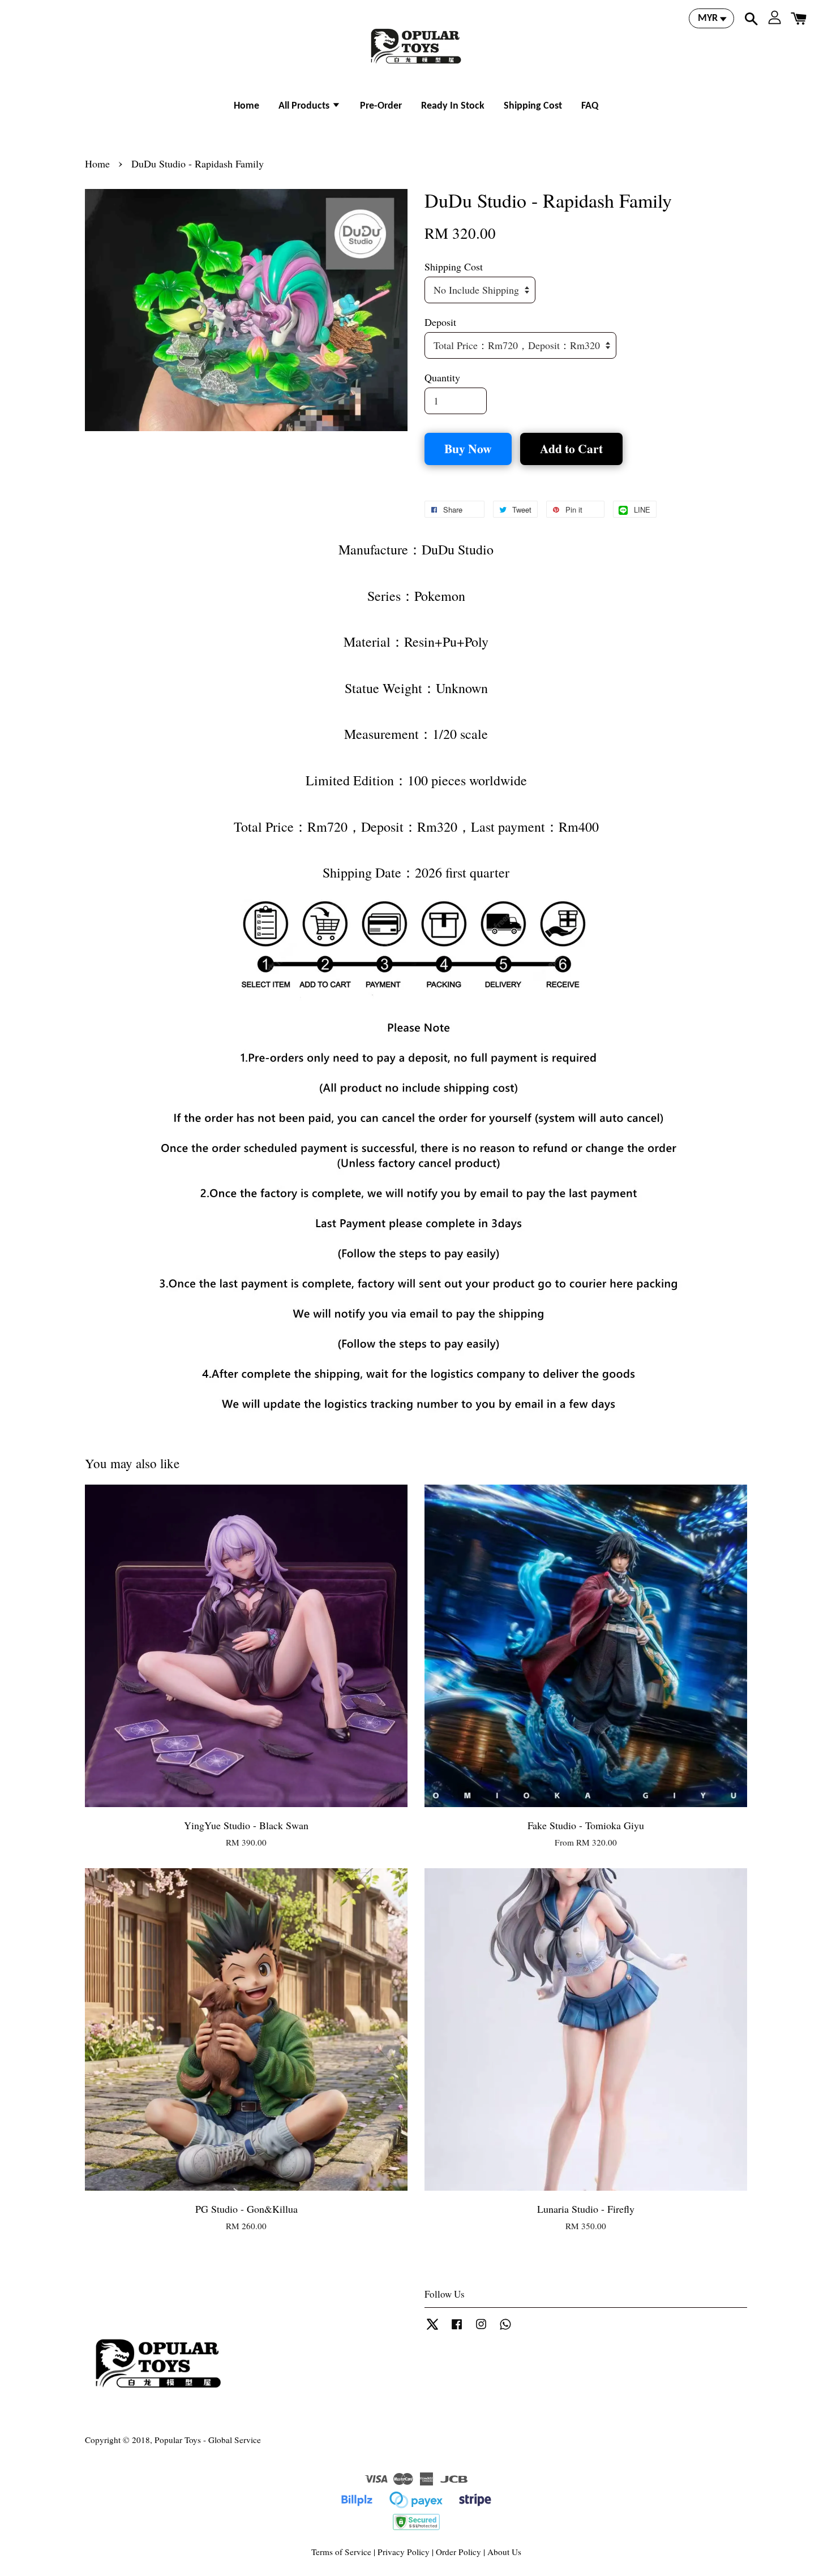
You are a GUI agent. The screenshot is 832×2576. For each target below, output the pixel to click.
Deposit (440, 322)
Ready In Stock (453, 106)
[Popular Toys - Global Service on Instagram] (481, 2329)
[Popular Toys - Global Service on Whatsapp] (505, 2329)
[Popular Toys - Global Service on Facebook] (457, 2329)
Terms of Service (341, 2552)
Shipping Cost (533, 106)
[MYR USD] (711, 18)
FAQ (590, 106)
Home (246, 106)
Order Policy (458, 2552)
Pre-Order (381, 106)
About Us (504, 2552)
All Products (305, 106)
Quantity (442, 377)
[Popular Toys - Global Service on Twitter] (432, 2329)
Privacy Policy (404, 2552)
